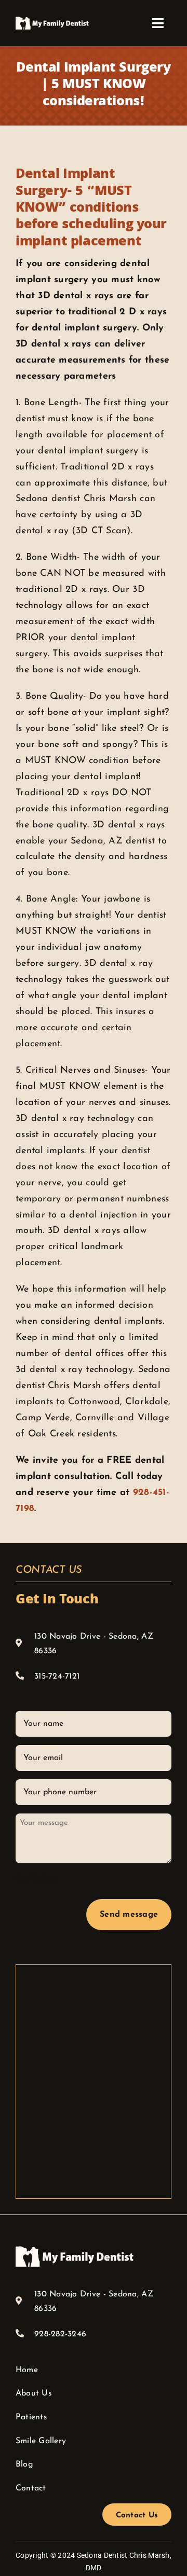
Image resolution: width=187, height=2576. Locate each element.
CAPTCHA (36, 1879)
